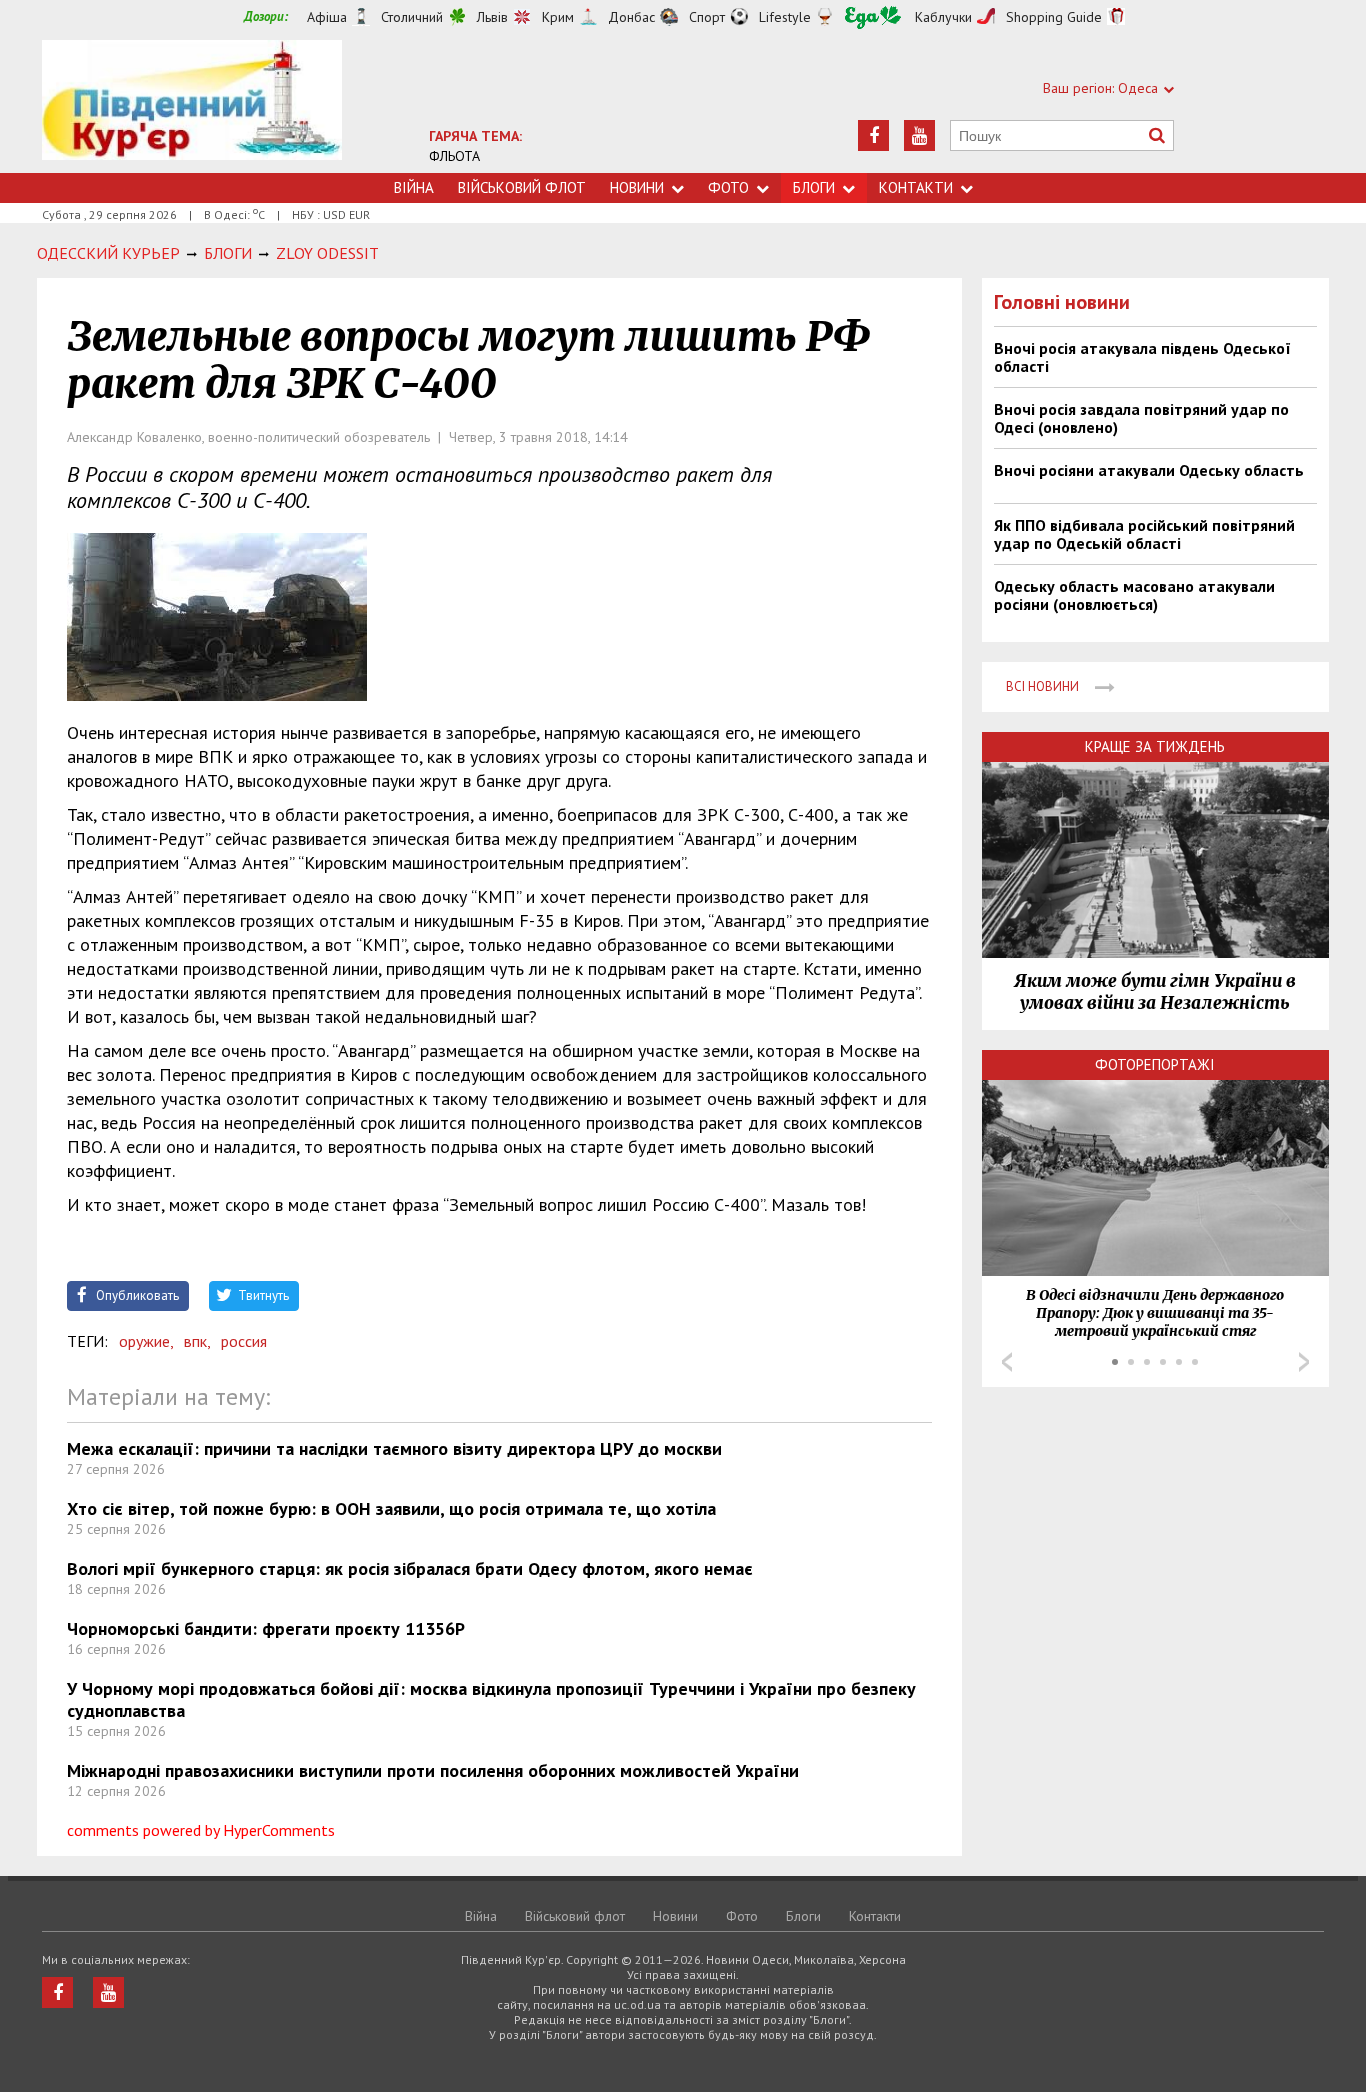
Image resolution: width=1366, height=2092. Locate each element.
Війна (414, 187)
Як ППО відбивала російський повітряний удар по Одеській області (1144, 534)
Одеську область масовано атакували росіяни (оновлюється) (1134, 595)
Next (1304, 1362)
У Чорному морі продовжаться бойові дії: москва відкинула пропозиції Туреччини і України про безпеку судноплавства (491, 1699)
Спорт (707, 17)
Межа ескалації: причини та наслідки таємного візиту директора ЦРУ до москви (394, 1448)
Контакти (916, 187)
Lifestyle (785, 17)
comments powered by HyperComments (201, 1830)
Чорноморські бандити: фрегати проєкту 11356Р (266, 1628)
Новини (637, 187)
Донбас (631, 17)
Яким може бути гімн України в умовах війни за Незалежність (1155, 992)
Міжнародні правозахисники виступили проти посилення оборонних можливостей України (433, 1770)
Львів (492, 17)
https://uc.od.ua (192, 106)
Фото (728, 187)
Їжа (873, 17)
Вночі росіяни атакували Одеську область (1149, 470)
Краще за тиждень (1155, 746)
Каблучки (943, 17)
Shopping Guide (1054, 17)
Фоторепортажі (1155, 1064)
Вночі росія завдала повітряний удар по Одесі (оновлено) (1141, 418)
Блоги (814, 187)
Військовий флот (522, 187)
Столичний (412, 17)
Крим (558, 17)
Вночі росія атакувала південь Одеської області (1142, 357)
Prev (1007, 1362)
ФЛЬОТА (454, 156)
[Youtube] (919, 135)
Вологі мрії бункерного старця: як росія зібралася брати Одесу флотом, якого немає (410, 1568)
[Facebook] (873, 135)
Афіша (327, 17)
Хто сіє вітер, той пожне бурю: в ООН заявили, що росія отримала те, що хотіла (391, 1508)
